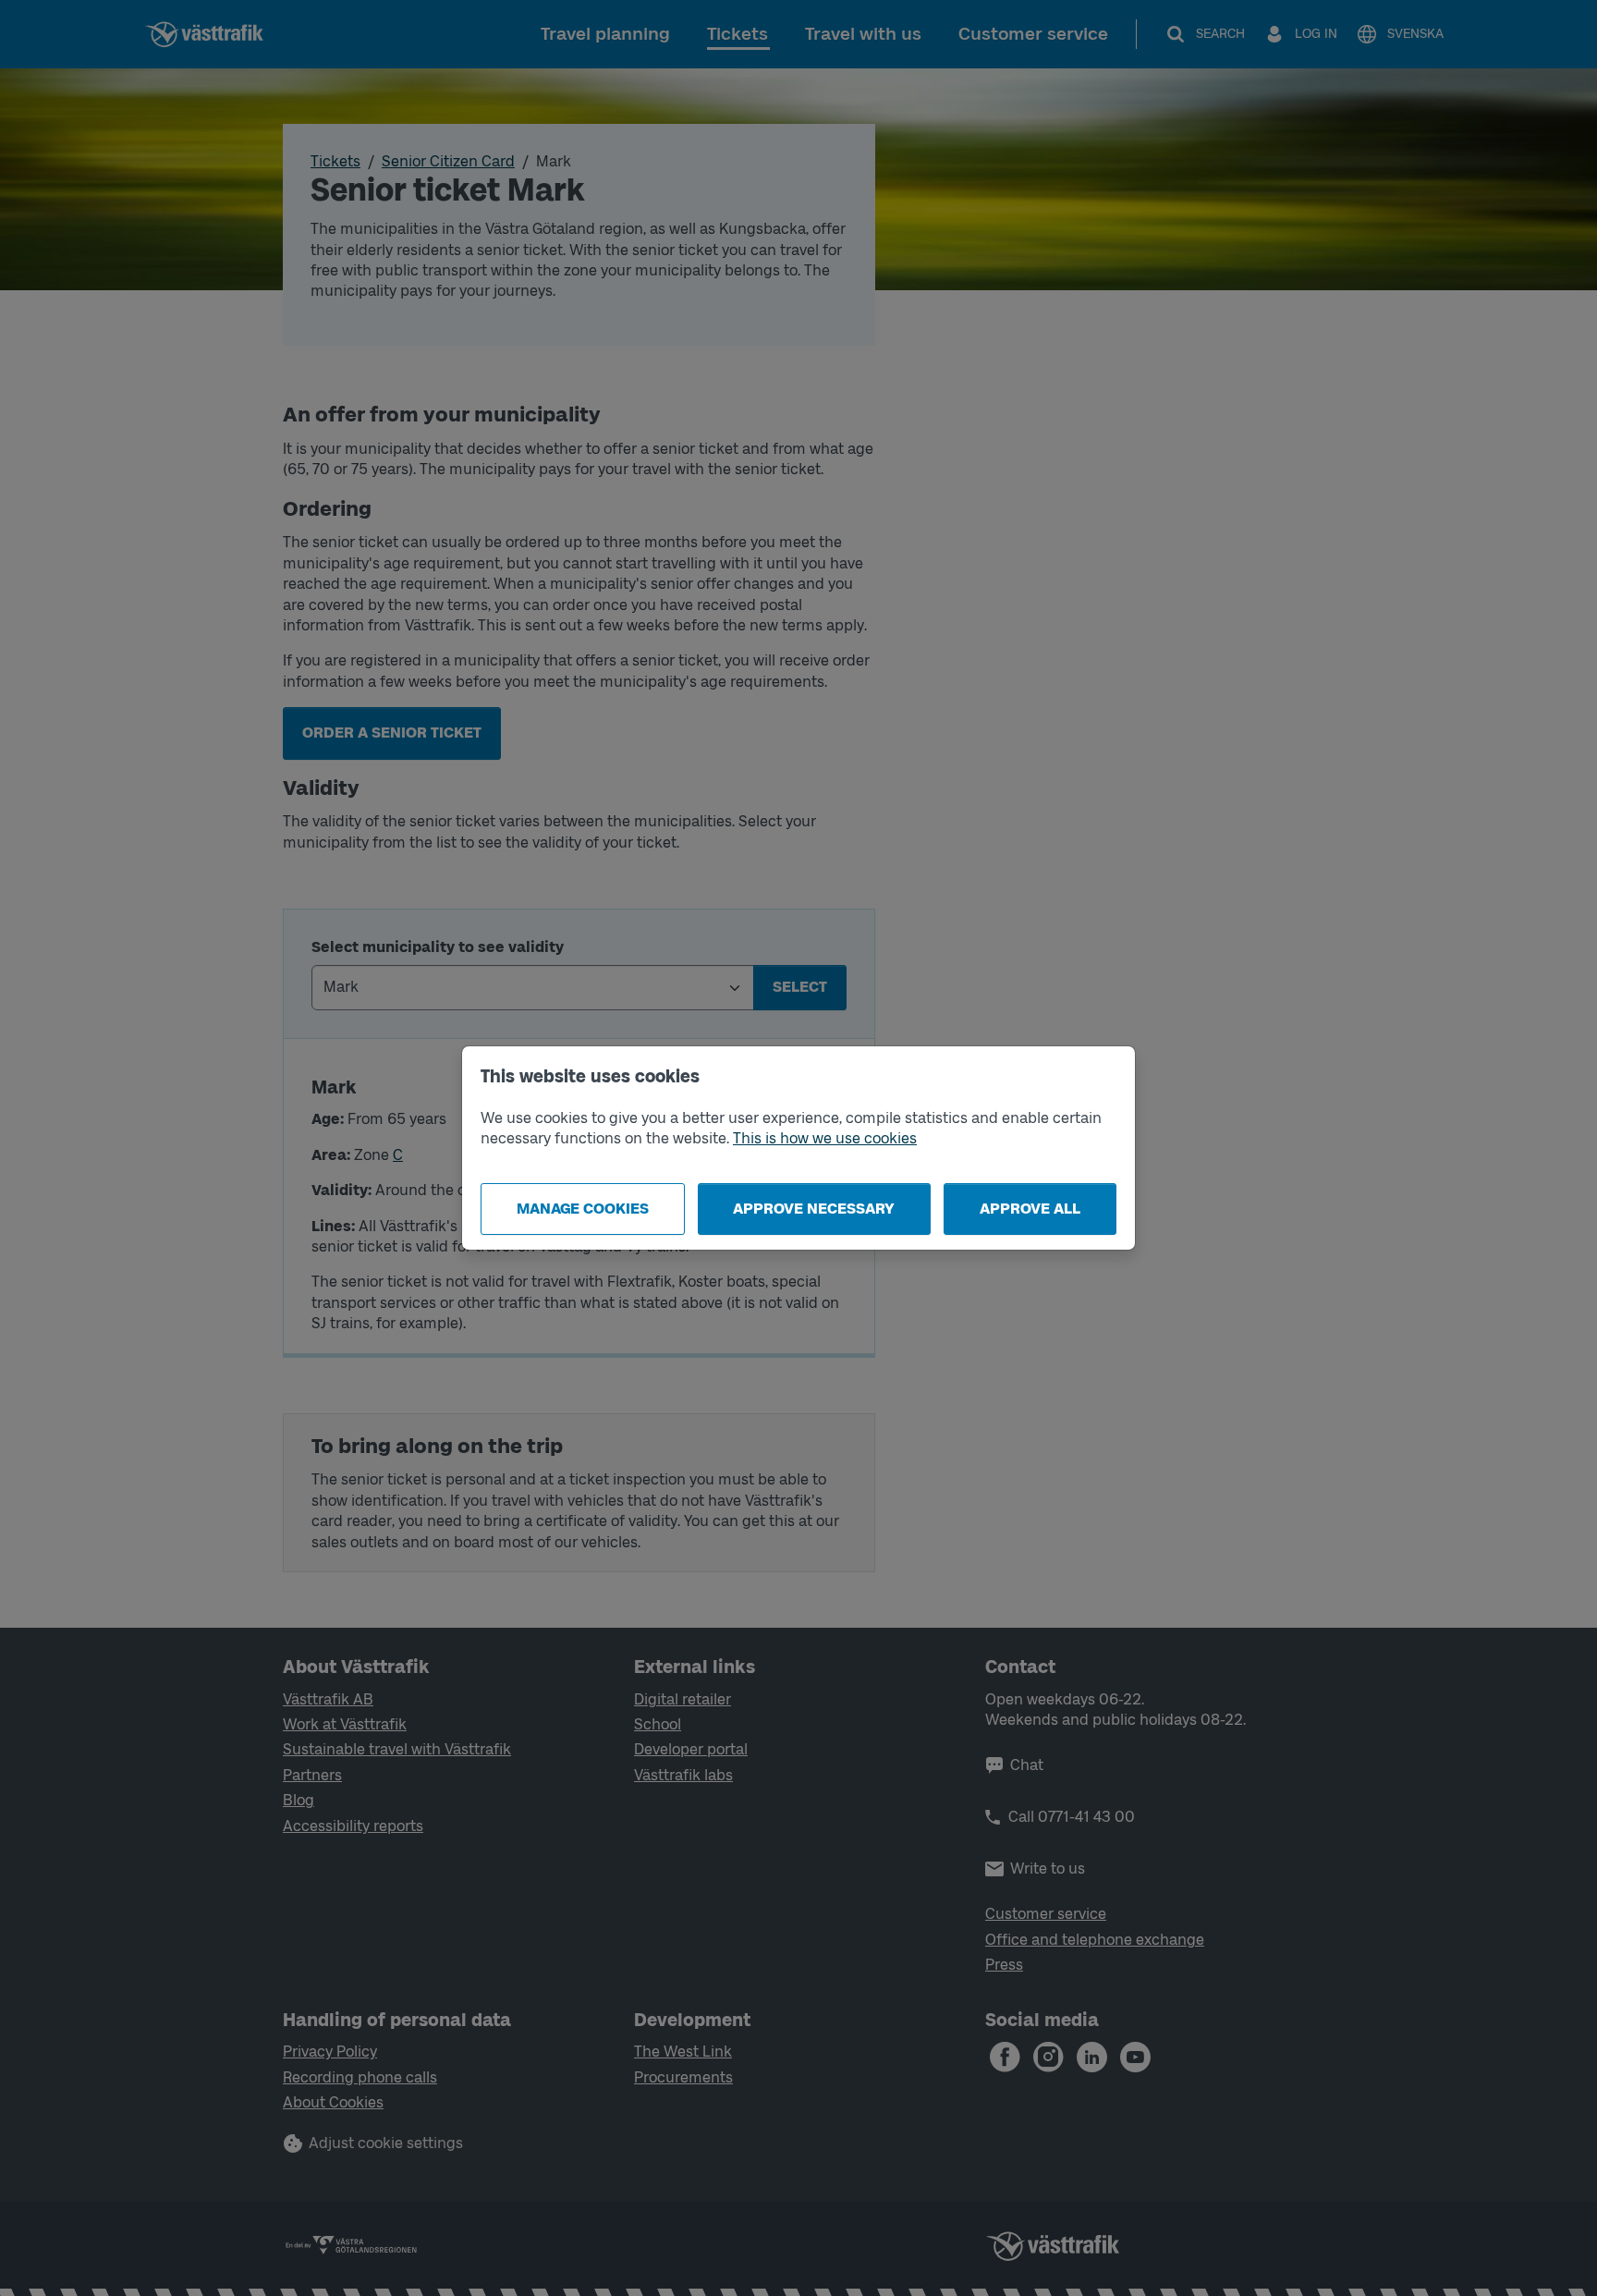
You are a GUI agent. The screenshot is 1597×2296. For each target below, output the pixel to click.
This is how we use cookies (825, 1138)
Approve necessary (814, 1209)
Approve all (1030, 1209)
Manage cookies (583, 1209)
